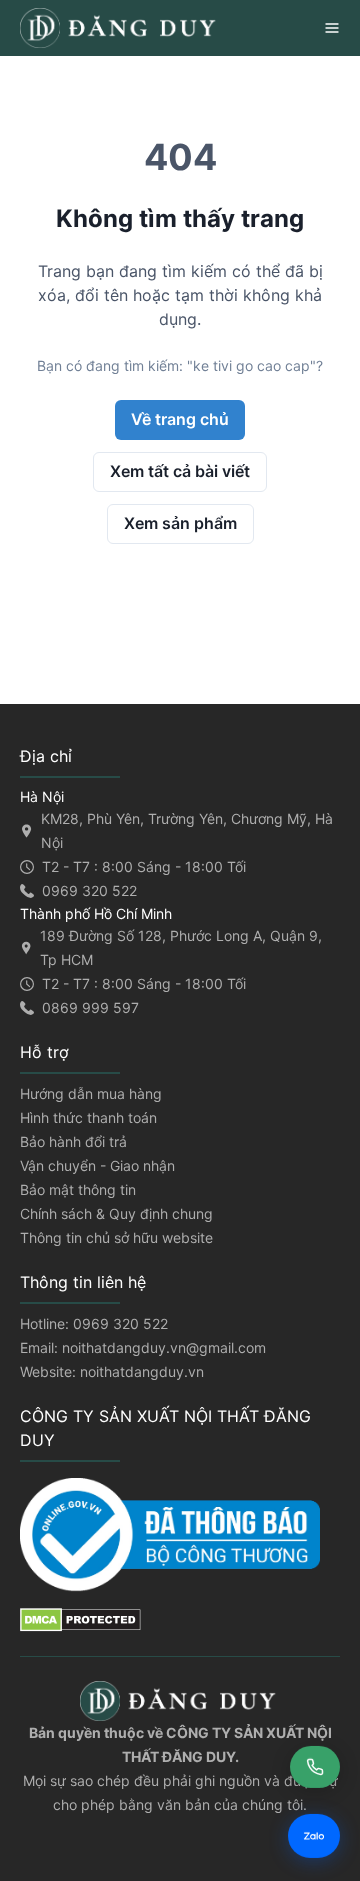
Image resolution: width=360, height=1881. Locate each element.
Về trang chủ (180, 419)
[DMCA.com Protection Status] (180, 1620)
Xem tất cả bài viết (180, 471)
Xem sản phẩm (180, 523)
